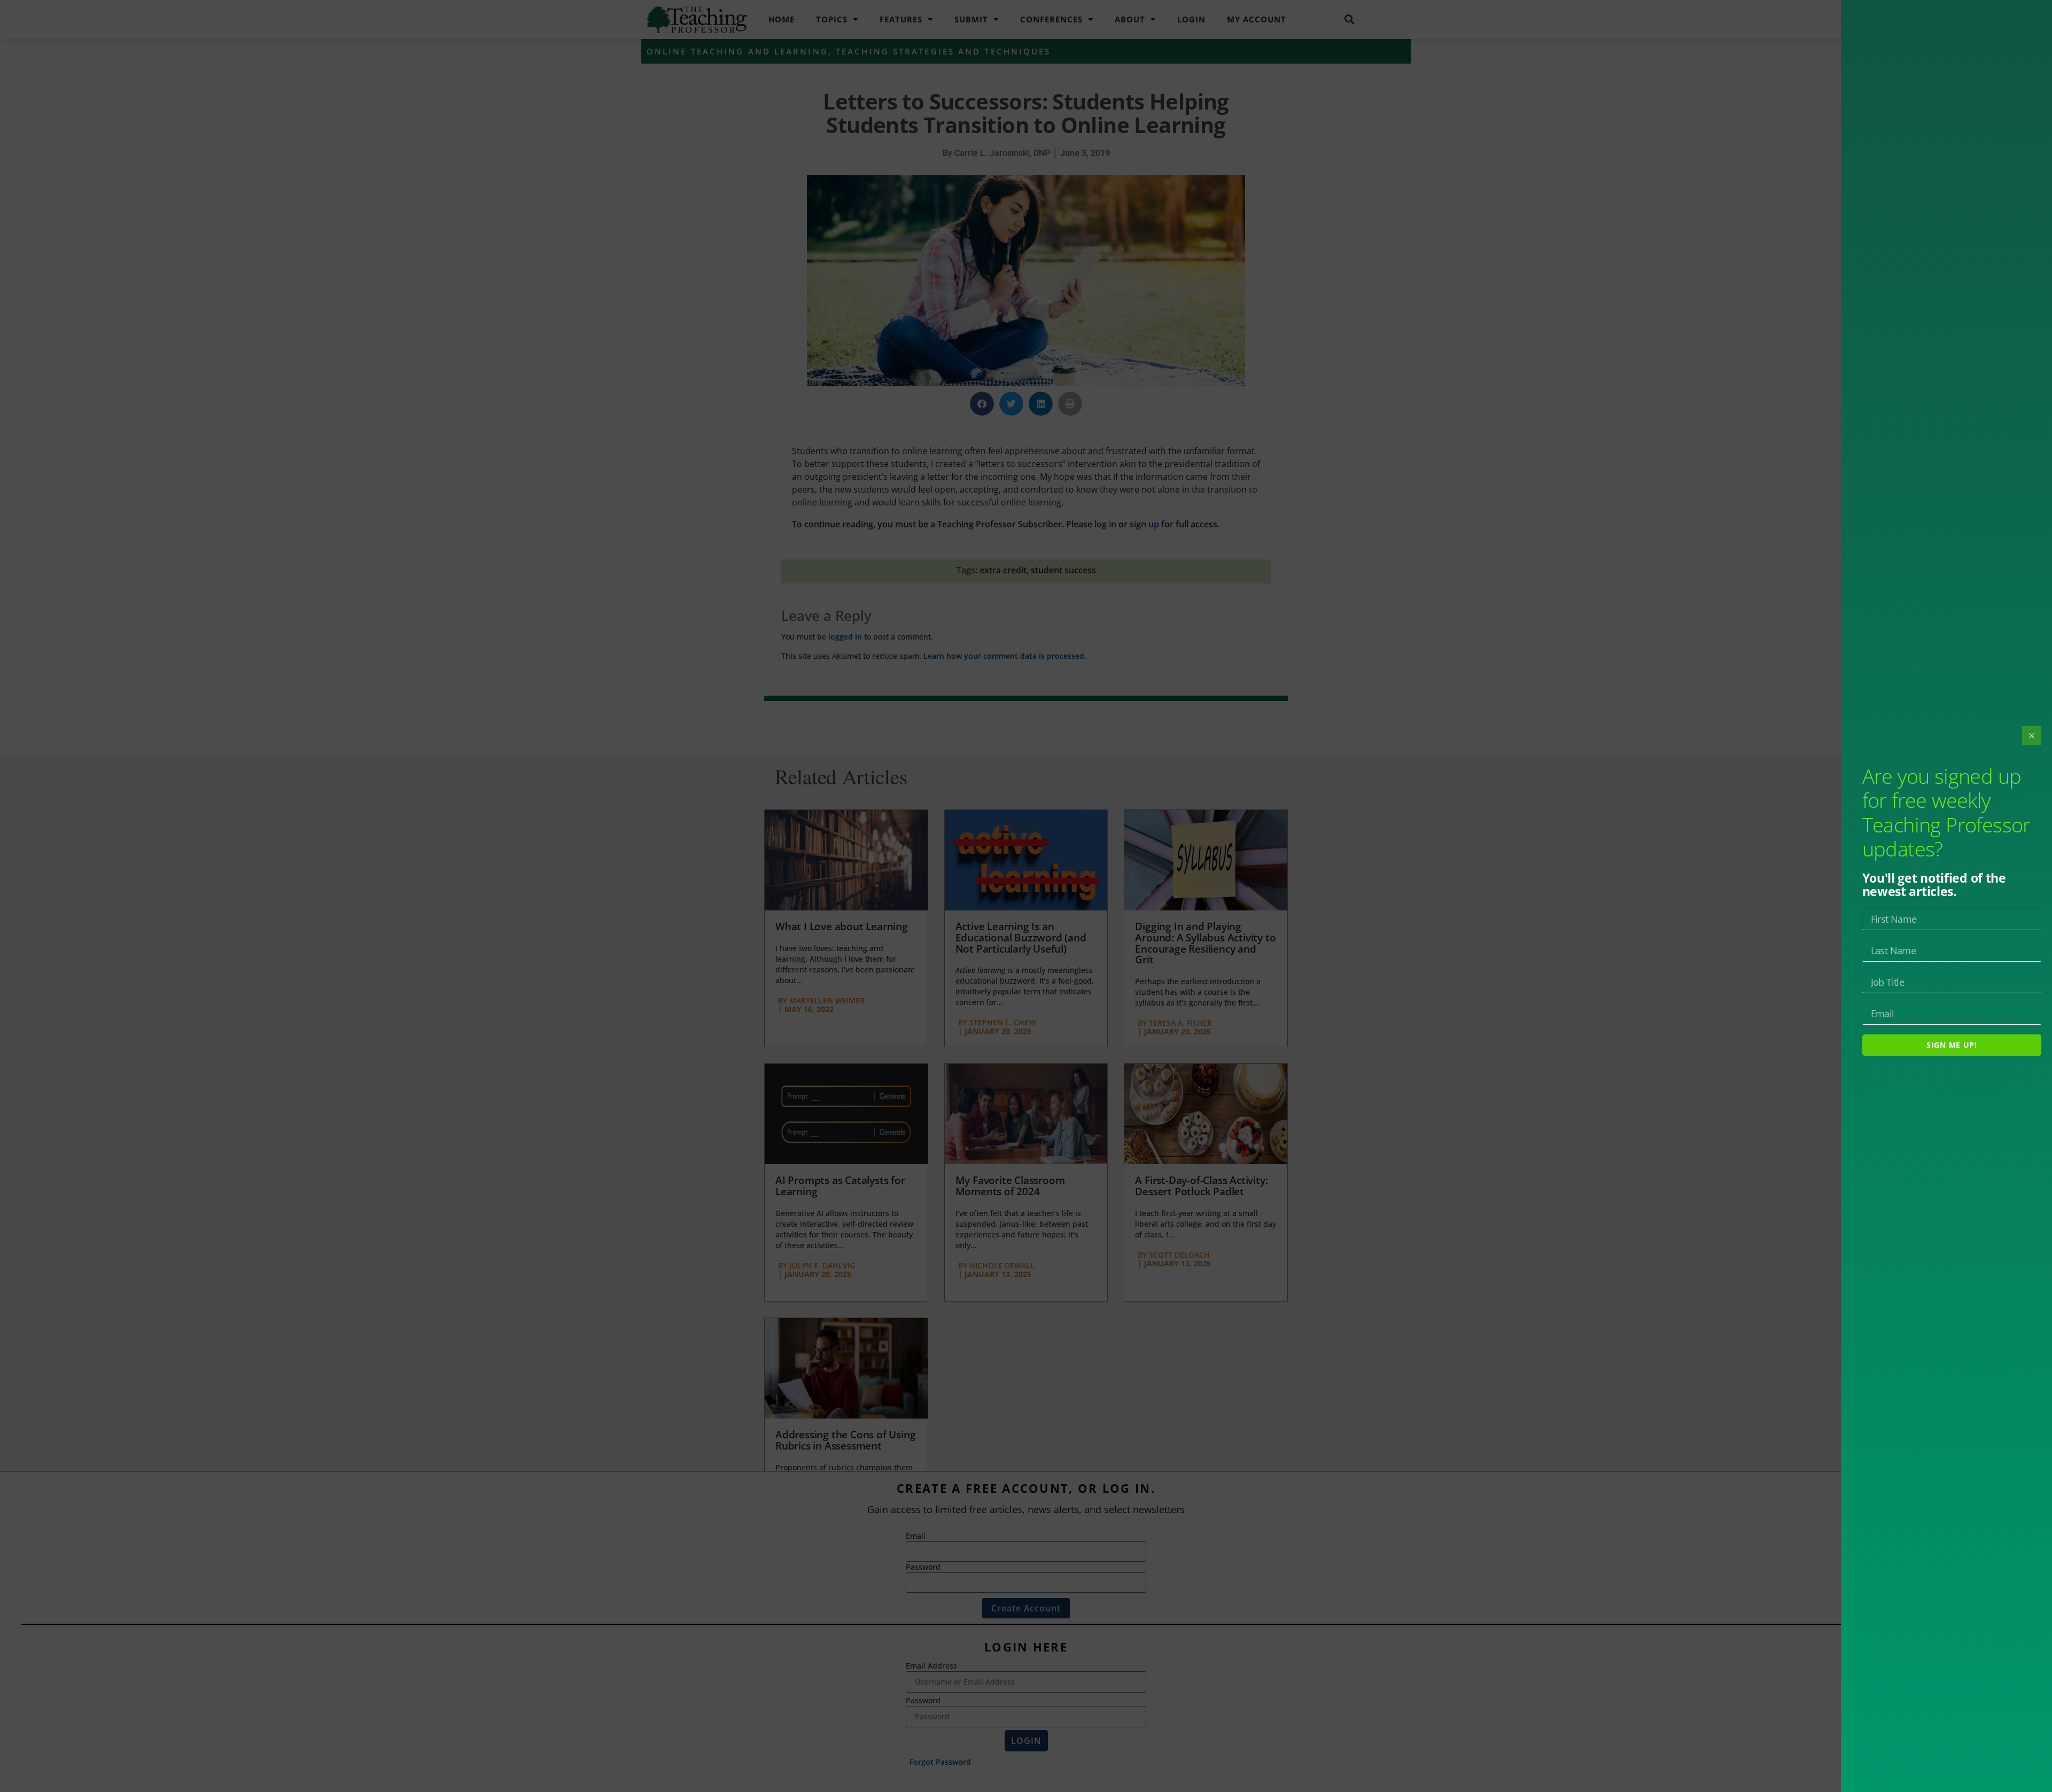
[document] (1026, 896)
